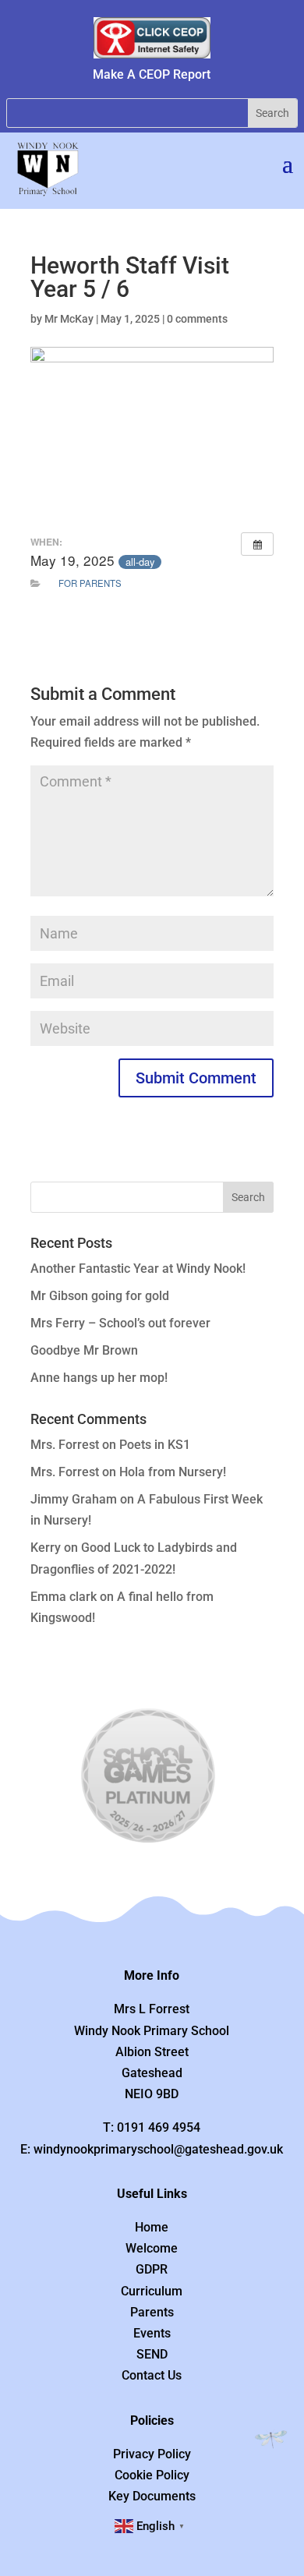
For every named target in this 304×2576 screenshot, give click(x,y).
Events (152, 2333)
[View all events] (257, 544)
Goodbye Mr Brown (84, 1350)
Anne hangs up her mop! (99, 1378)
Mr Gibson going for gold (100, 1296)
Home (152, 2227)
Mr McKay (69, 319)
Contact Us (152, 2375)
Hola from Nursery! (173, 1472)
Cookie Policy (152, 2475)
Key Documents (152, 2496)
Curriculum (152, 2291)
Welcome (152, 2248)
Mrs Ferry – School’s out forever (120, 1323)
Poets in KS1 (155, 1445)
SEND (152, 2354)
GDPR (152, 2269)
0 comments (197, 319)
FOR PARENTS (90, 583)
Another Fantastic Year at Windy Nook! (138, 1269)
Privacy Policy (152, 2454)
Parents (152, 2312)
